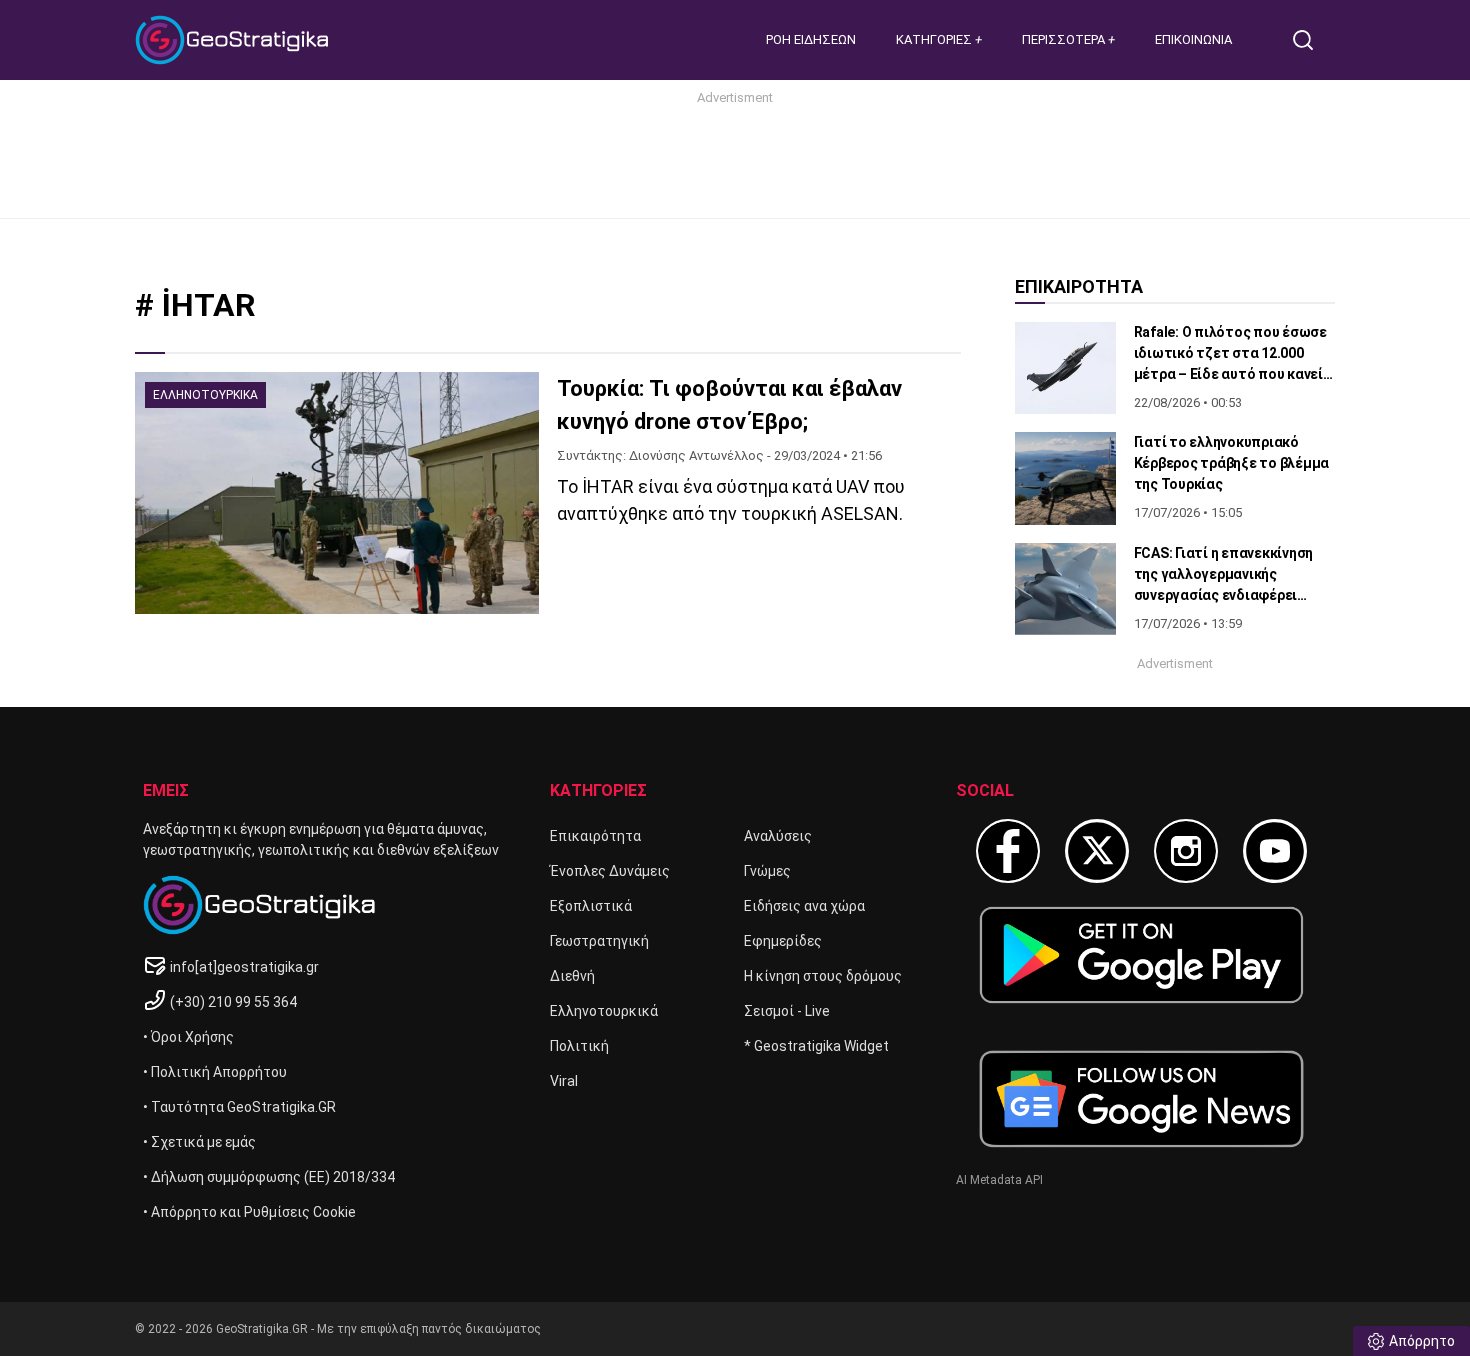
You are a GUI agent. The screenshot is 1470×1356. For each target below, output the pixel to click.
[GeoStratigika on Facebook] (1008, 851)
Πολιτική (579, 1046)
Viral (564, 1081)
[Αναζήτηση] (1311, 40)
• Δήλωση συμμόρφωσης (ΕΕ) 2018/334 (269, 1177)
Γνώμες (767, 871)
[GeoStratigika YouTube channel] (1275, 851)
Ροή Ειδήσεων (811, 39)
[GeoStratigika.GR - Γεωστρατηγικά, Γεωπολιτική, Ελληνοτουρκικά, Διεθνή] (235, 40)
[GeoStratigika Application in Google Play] (1141, 954)
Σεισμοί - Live (787, 1011)
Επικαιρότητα (595, 836)
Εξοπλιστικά (591, 906)
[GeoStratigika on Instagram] (1186, 851)
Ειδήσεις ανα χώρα (804, 906)
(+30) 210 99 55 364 (233, 1002)
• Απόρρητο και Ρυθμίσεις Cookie (249, 1212)
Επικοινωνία (1193, 39)
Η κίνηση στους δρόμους (823, 976)
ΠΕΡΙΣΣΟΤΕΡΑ (1065, 39)
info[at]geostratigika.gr (244, 967)
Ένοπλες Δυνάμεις (610, 871)
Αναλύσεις (778, 836)
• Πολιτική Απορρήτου (215, 1072)
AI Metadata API (999, 1180)
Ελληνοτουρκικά (604, 1011)
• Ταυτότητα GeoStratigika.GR (239, 1107)
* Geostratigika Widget (816, 1046)
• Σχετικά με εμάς (199, 1142)
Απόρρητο (1422, 1341)
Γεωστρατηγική (599, 941)
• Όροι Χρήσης (188, 1037)
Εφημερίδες (783, 941)
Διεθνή (572, 976)
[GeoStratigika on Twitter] (1097, 851)
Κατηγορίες (935, 39)
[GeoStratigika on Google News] (1141, 1099)
